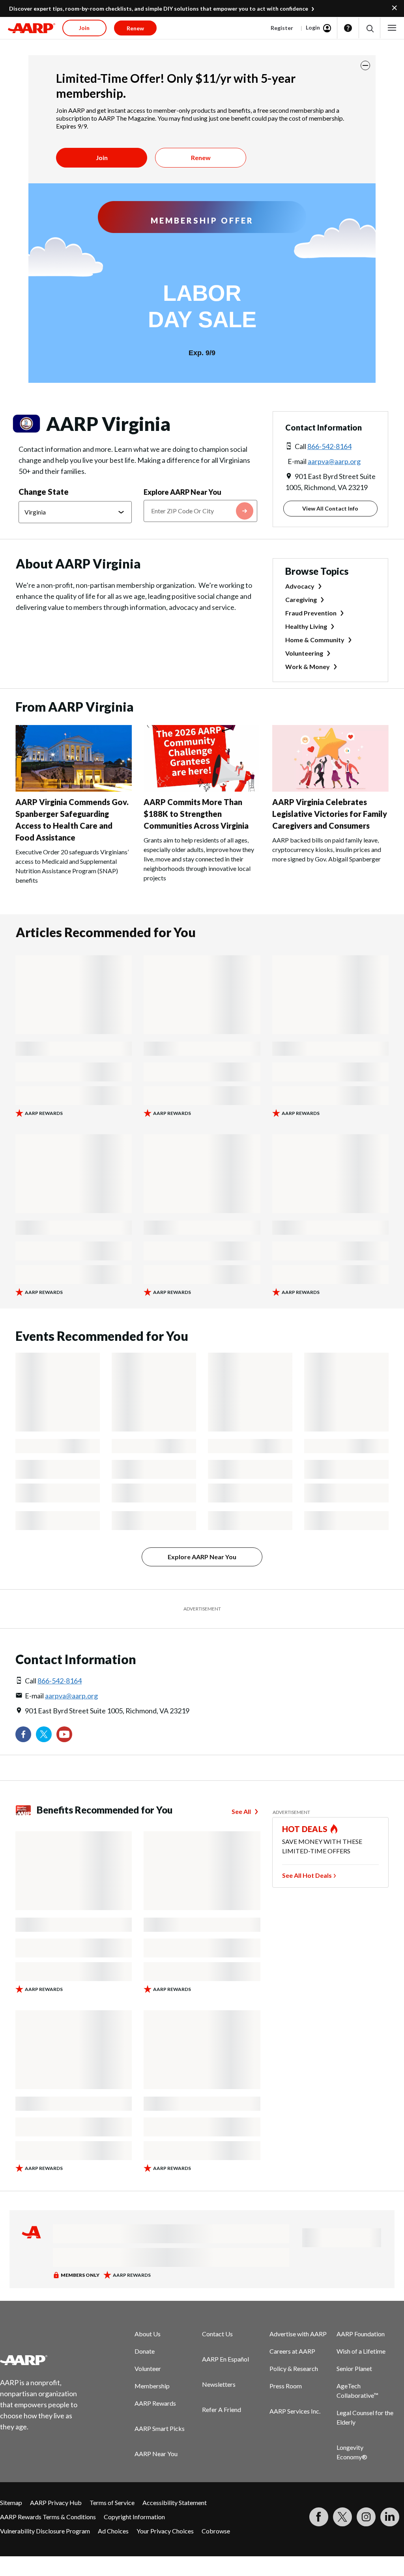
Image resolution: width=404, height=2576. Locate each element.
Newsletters (219, 2384)
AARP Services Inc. (295, 2411)
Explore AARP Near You (182, 492)
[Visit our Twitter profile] (44, 1734)
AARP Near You (156, 2454)
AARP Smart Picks (160, 2428)
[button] (369, 28)
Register (282, 28)
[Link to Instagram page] (366, 2517)
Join (102, 158)
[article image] (74, 789)
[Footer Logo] (44, 2360)
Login (313, 27)
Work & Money (308, 666)
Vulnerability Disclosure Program (45, 2531)
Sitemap (11, 2502)
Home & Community (315, 640)
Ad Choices (113, 2531)
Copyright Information (134, 2517)
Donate (145, 2351)
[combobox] (200, 511)
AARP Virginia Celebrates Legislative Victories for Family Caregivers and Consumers (330, 814)
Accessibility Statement (175, 2502)
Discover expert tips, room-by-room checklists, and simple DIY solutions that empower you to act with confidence (159, 8)
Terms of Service (112, 2502)
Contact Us (217, 2334)
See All (241, 1811)
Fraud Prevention (311, 613)
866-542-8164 (329, 446)
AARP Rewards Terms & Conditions (48, 2517)
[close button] (365, 65)
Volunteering (304, 653)
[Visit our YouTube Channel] (64, 1734)
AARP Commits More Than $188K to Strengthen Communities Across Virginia (196, 814)
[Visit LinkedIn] (390, 2517)
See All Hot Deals (307, 1875)
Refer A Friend (222, 2409)
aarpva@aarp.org (334, 461)
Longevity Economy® (352, 2452)
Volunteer (148, 2368)
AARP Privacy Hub (56, 2502)
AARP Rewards (155, 2403)
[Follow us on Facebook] (23, 1734)
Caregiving (301, 599)
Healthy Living (306, 626)
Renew (201, 158)
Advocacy (300, 586)
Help (348, 28)
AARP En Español (225, 2359)
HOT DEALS (305, 1829)
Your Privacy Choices (165, 2531)
